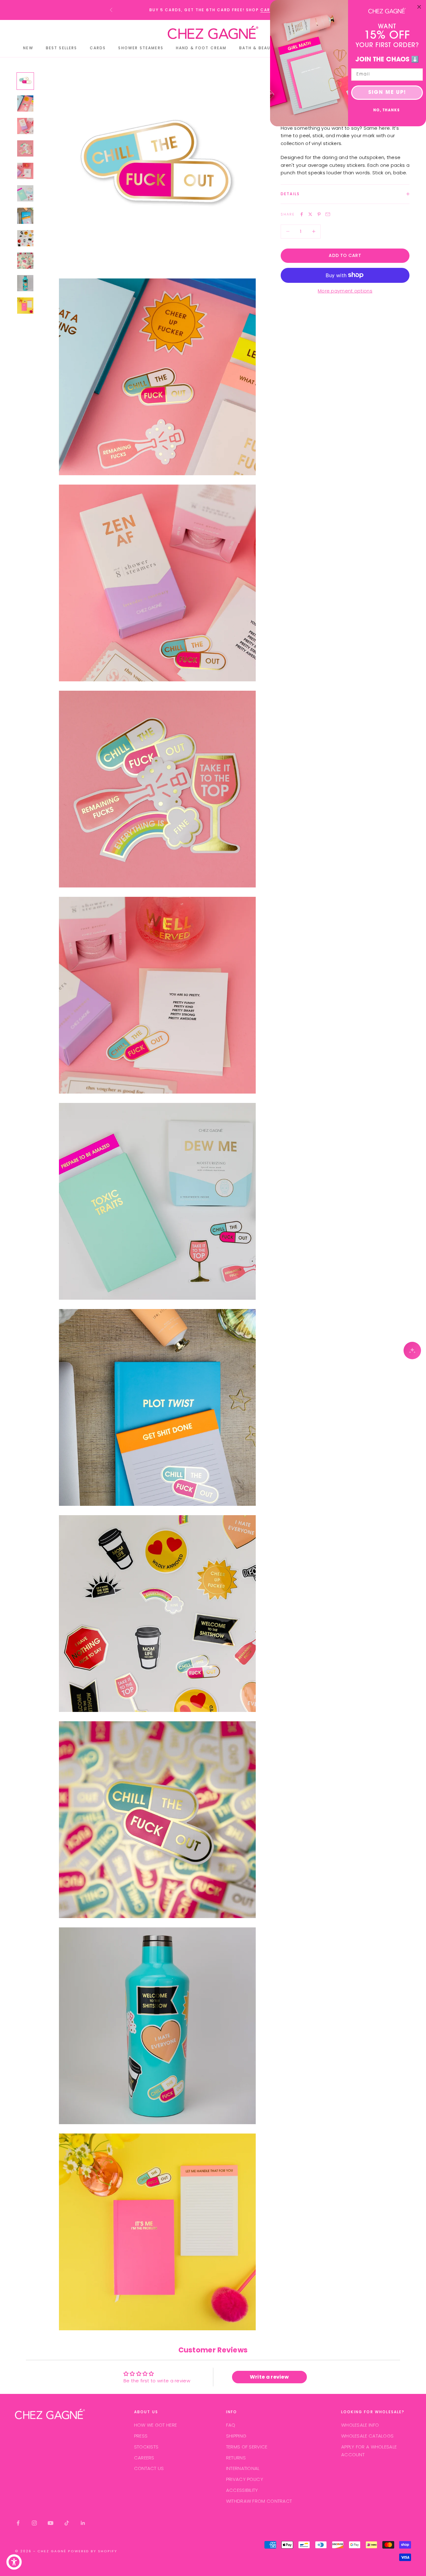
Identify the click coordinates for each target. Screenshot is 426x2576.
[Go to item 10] (25, 283)
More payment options (345, 291)
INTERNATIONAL (243, 2468)
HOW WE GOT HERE (156, 2425)
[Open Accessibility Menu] (14, 2562)
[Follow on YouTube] (51, 2523)
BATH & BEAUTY (258, 48)
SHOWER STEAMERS (141, 48)
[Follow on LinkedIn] (83, 2523)
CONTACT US (149, 2468)
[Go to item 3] (25, 126)
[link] (387, 11)
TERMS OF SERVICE (247, 2447)
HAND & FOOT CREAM (201, 48)
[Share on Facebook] (302, 214)
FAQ (231, 2425)
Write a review (269, 2377)
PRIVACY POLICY (245, 2479)
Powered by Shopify (93, 2551)
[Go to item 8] (25, 238)
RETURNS (236, 2458)
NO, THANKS (387, 111)
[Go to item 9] (25, 261)
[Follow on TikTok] (67, 2523)
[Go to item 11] (25, 306)
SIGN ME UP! (387, 93)
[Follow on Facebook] (18, 2523)
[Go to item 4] (25, 148)
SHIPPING (236, 2436)
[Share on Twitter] (310, 214)
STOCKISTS (146, 2447)
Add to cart (345, 255)
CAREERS (144, 2458)
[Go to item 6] (25, 193)
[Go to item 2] (25, 104)
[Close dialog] (419, 7)
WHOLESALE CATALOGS (367, 2436)
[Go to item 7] (25, 216)
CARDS (269, 10)
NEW (28, 48)
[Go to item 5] (25, 171)
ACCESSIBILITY (242, 2490)
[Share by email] (328, 214)
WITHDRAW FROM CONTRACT (259, 2501)
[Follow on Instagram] (34, 2523)
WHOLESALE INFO (360, 2425)
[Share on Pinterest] (319, 214)
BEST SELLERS (62, 48)
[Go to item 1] (25, 81)
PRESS (141, 2436)
